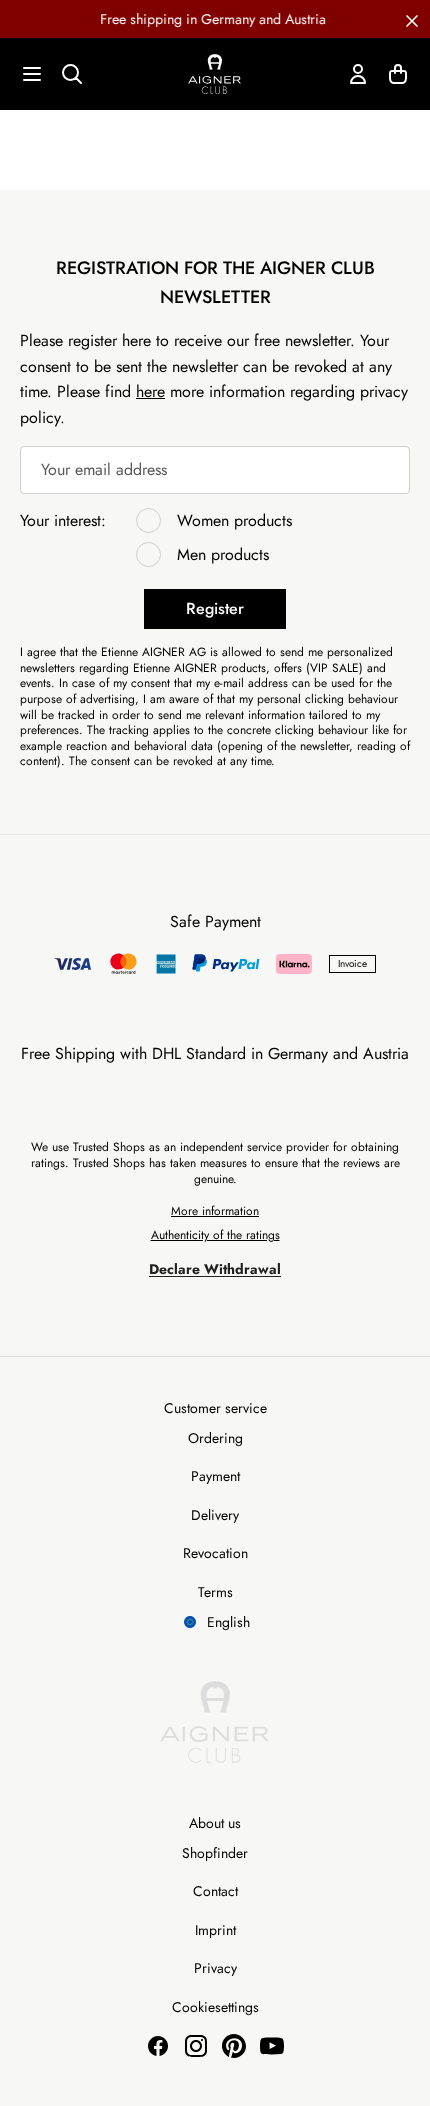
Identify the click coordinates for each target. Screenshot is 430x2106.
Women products (234, 520)
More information (215, 1211)
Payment (215, 1476)
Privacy (215, 1968)
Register (215, 608)
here (150, 391)
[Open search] (72, 74)
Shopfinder (215, 1853)
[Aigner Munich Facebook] (158, 2046)
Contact (215, 1891)
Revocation (215, 1553)
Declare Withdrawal (215, 1269)
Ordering (215, 1438)
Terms (215, 1592)
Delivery (215, 1515)
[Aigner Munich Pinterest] (234, 2046)
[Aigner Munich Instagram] (196, 2046)
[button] (412, 19)
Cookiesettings (215, 2007)
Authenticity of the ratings (215, 1235)
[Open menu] (32, 74)
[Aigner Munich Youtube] (272, 2046)
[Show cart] (398, 74)
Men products (223, 554)
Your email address (104, 469)
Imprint (215, 1930)
